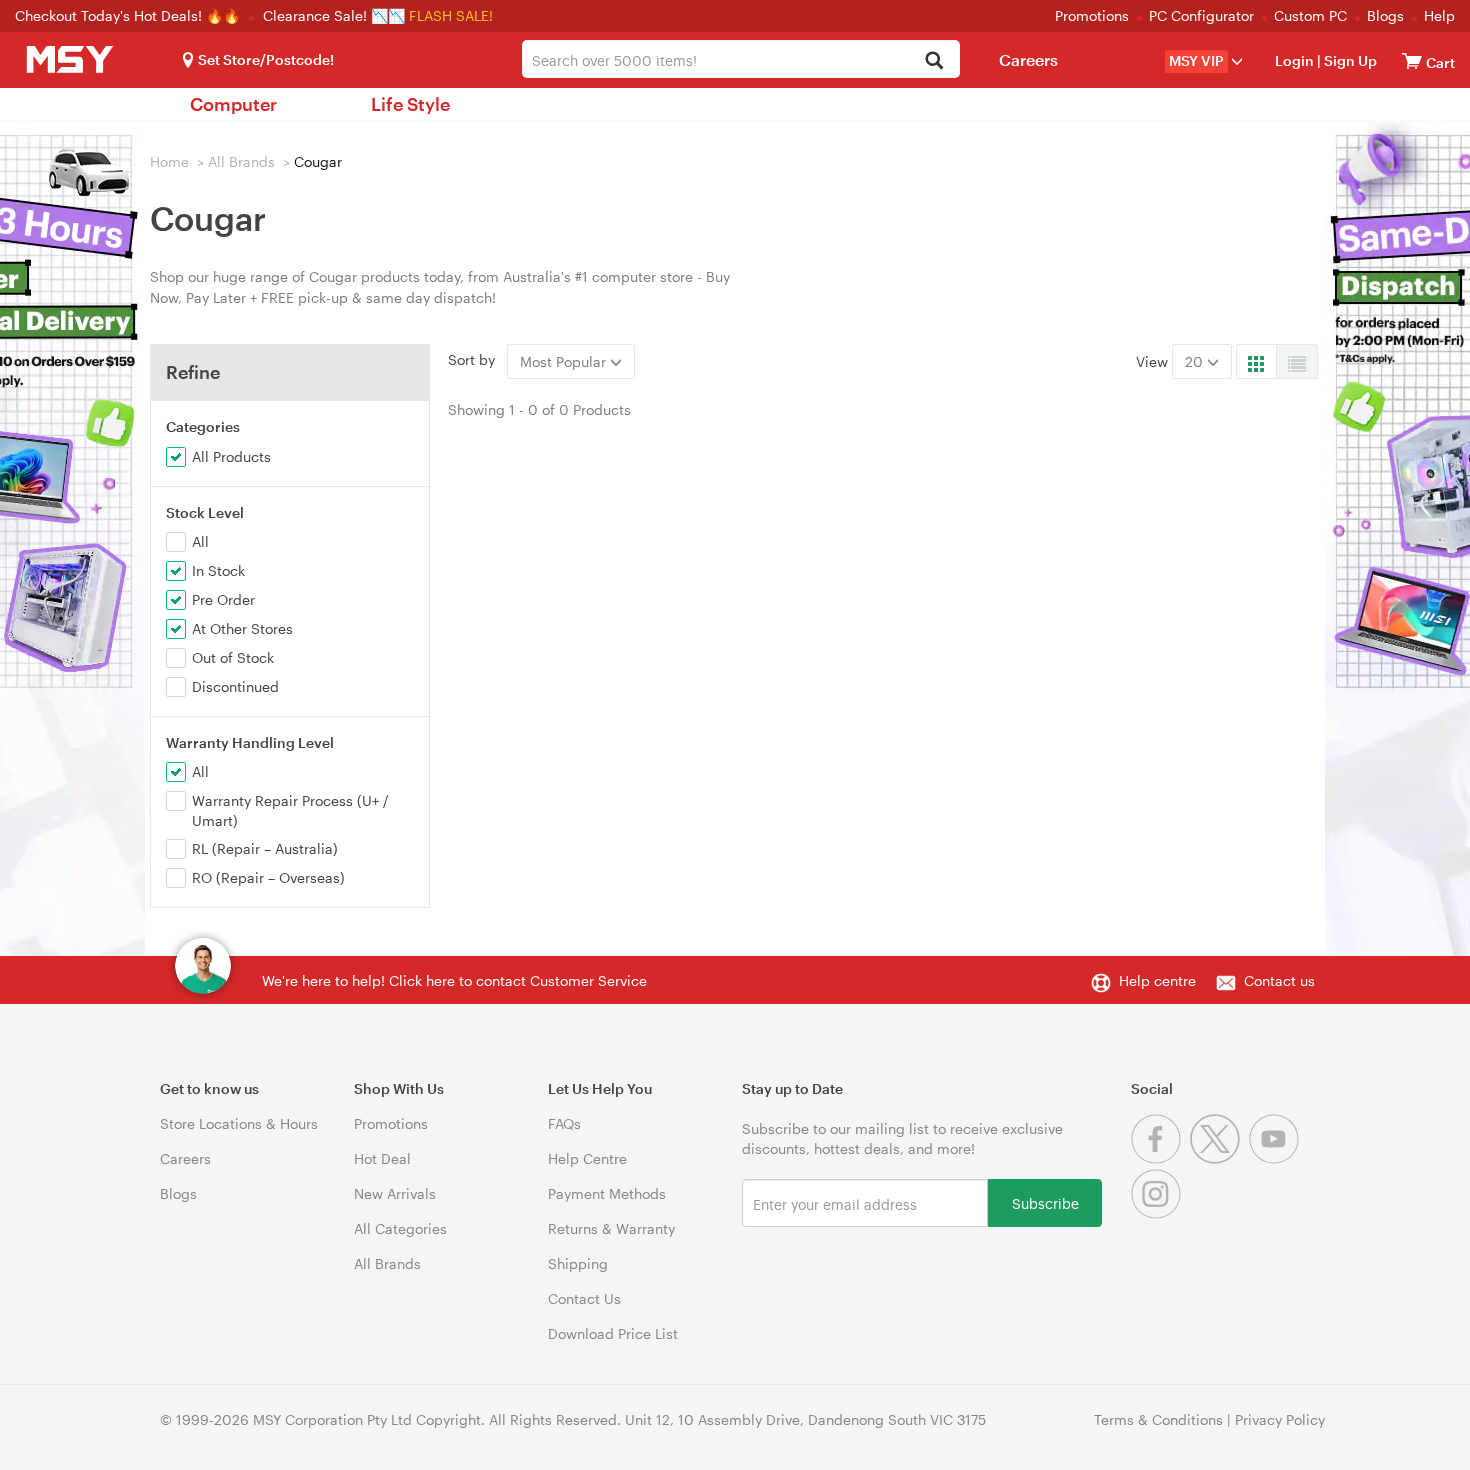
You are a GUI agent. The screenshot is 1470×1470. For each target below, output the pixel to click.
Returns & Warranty (611, 1228)
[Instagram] (1158, 1213)
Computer (233, 104)
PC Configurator (1201, 15)
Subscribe (1045, 1202)
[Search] (933, 61)
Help (1439, 15)
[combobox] (741, 59)
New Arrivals (395, 1193)
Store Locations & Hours (239, 1123)
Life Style (410, 104)
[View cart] (1412, 60)
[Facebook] (1160, 1158)
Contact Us (584, 1298)
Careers (1028, 59)
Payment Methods (607, 1193)
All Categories (400, 1228)
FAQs (564, 1123)
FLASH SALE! (451, 15)
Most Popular (565, 361)
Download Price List (613, 1333)
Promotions (1092, 15)
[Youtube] (1276, 1158)
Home (169, 161)
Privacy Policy (1280, 1419)
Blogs (1385, 15)
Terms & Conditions (1158, 1419)
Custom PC (1310, 15)
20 (1196, 361)
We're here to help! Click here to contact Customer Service (454, 980)
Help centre (1157, 980)
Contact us (1279, 980)
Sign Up (1349, 60)
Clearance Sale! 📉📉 (334, 15)
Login (1294, 60)
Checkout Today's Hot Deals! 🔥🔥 (129, 15)
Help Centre (587, 1158)
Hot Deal (382, 1158)
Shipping (578, 1263)
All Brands (241, 161)
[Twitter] (1219, 1158)
